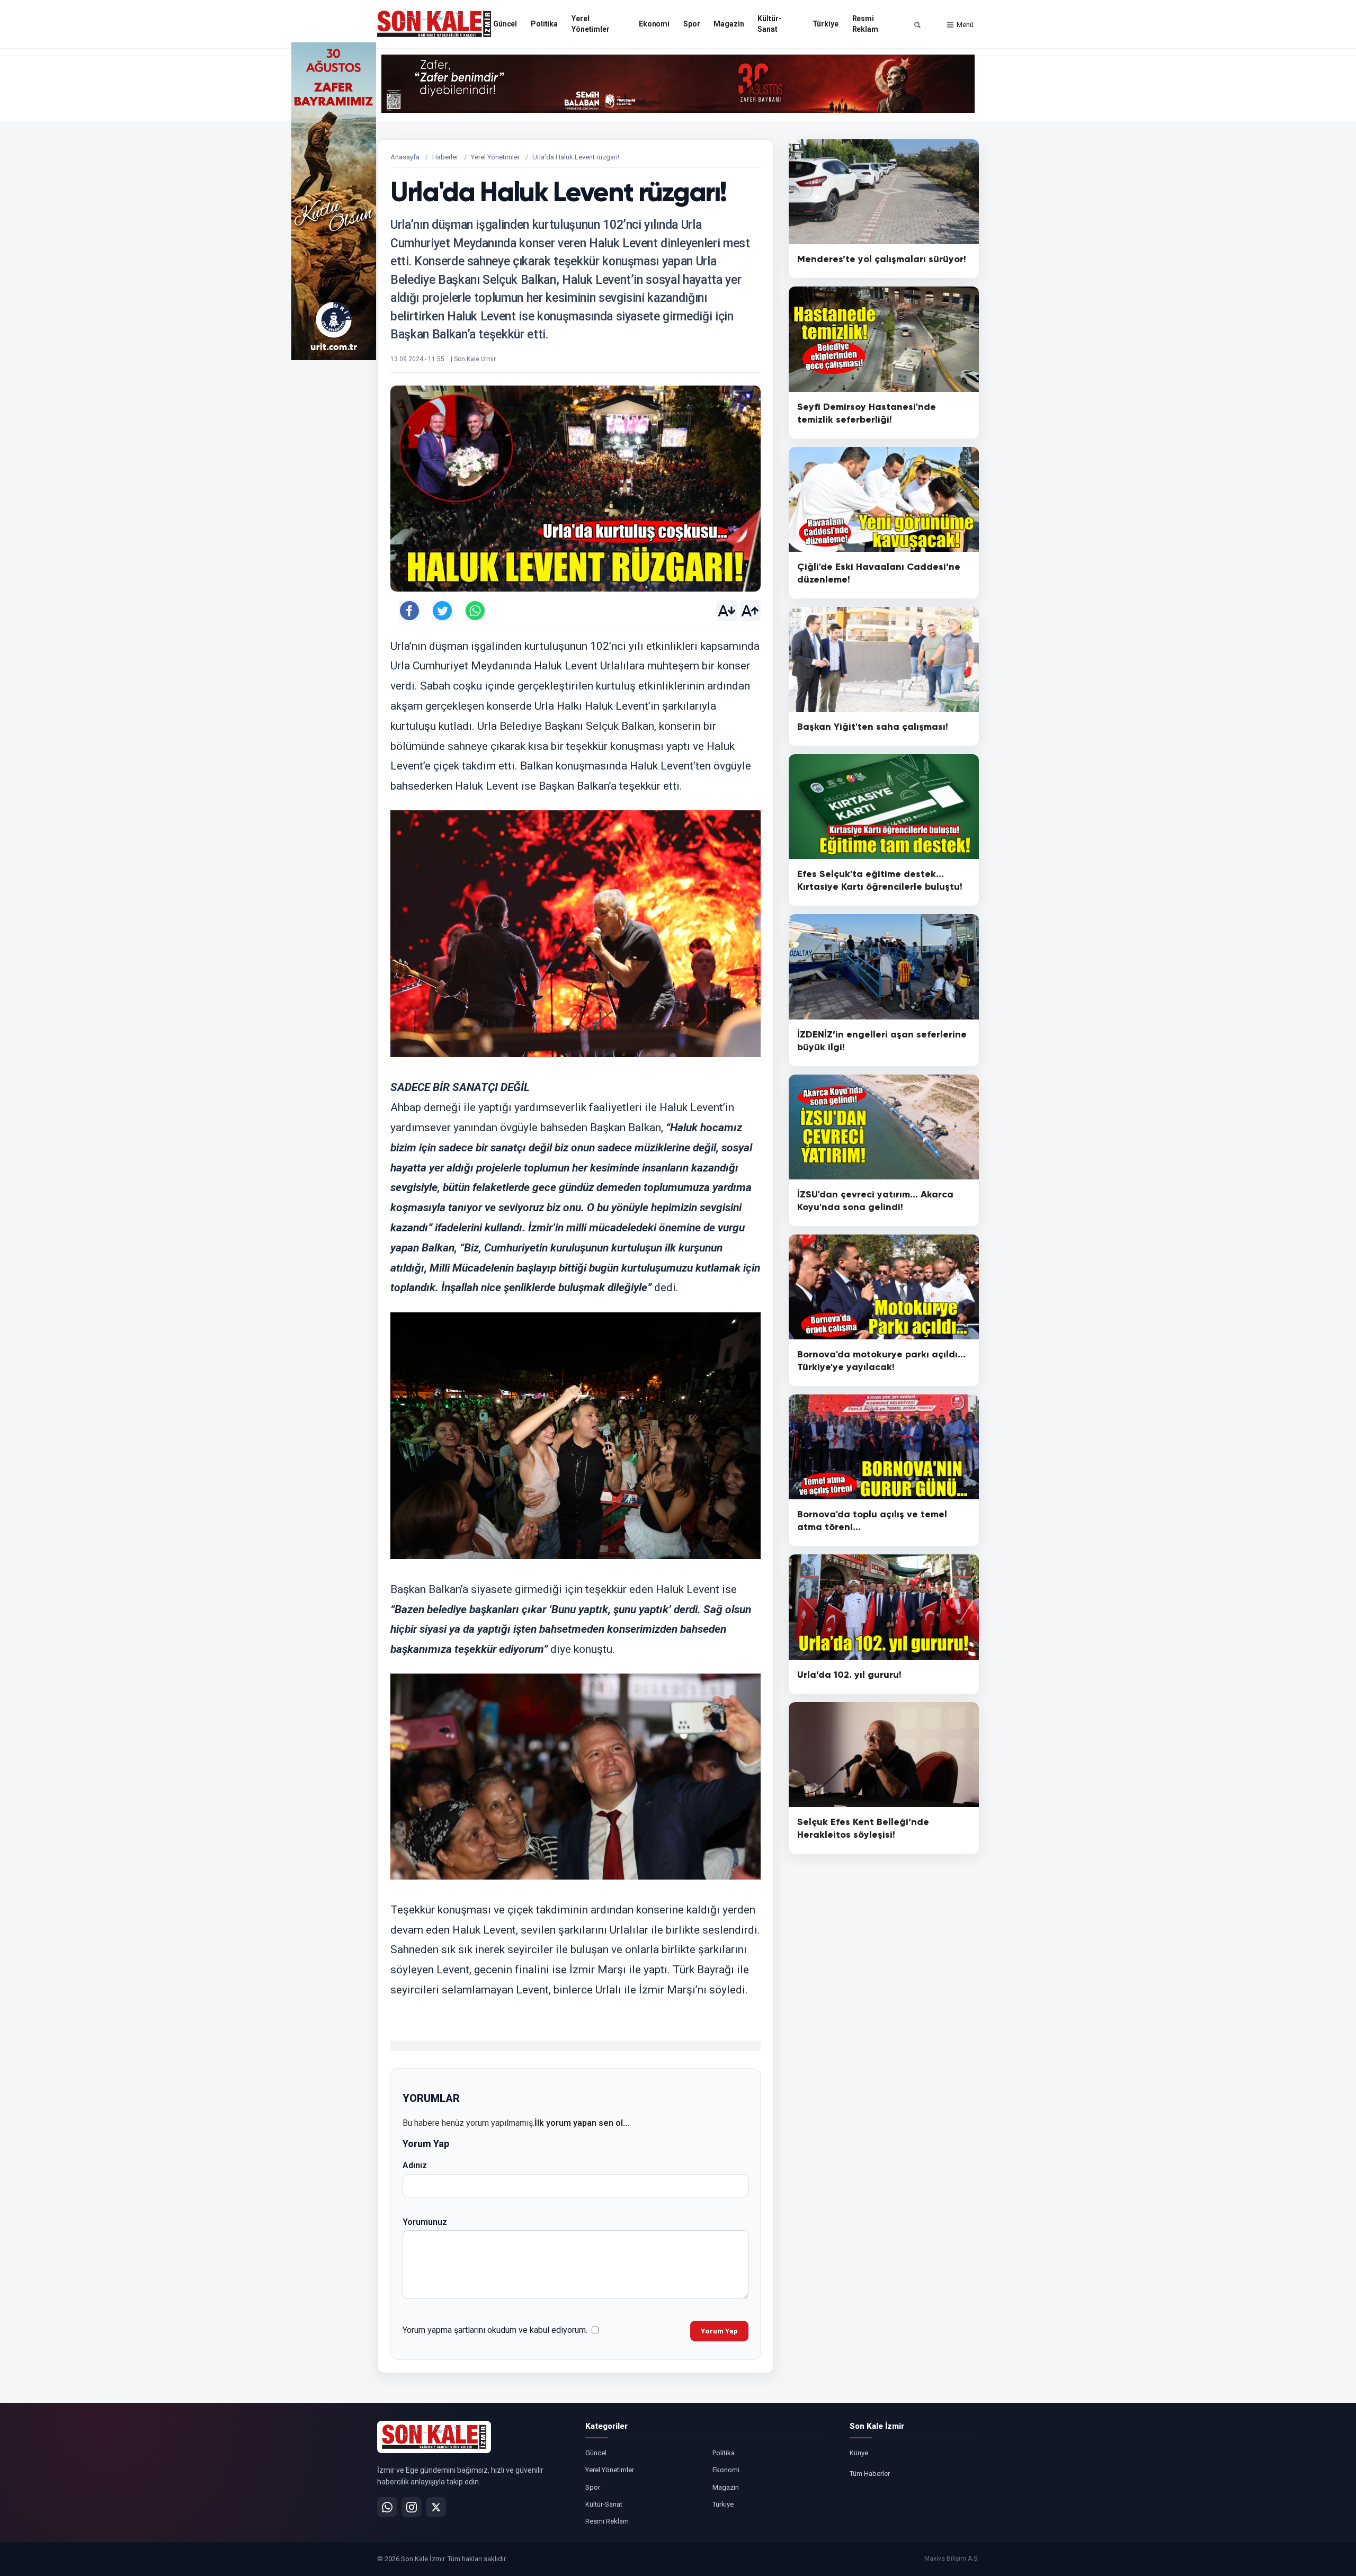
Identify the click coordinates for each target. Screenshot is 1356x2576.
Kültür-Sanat (769, 24)
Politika (544, 24)
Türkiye (826, 24)
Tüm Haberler (870, 2474)
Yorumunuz (425, 2222)
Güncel (505, 24)
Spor (692, 24)
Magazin (729, 24)
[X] (436, 2507)
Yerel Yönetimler (591, 24)
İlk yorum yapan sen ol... (582, 2123)
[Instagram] (412, 2507)
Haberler (445, 157)
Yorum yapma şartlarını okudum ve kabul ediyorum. (495, 2330)
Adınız (415, 2165)
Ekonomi (654, 24)
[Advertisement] (1022, 201)
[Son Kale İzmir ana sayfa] (434, 2437)
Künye (859, 2453)
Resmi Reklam (865, 24)
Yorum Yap (719, 2331)
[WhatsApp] (387, 2507)
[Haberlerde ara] (917, 25)
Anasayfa (405, 157)
